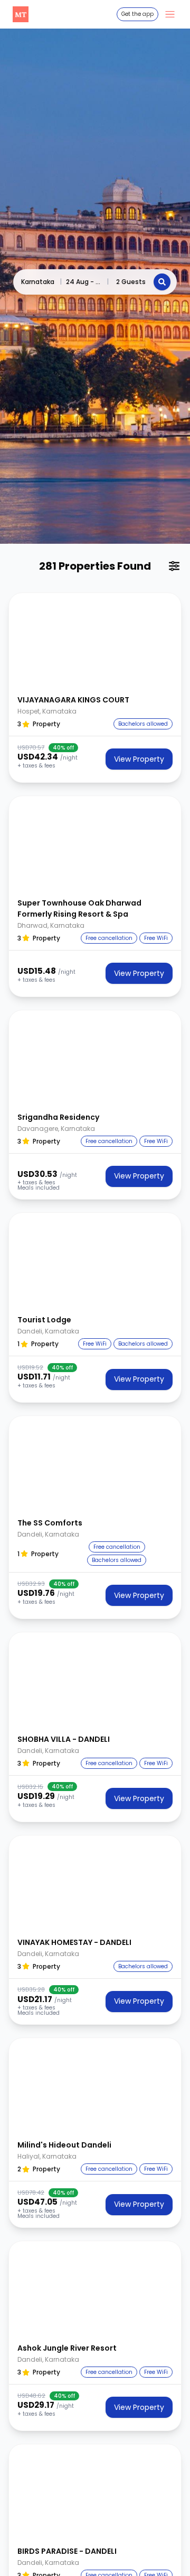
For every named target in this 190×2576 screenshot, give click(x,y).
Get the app (137, 14)
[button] (95, 641)
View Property (139, 759)
